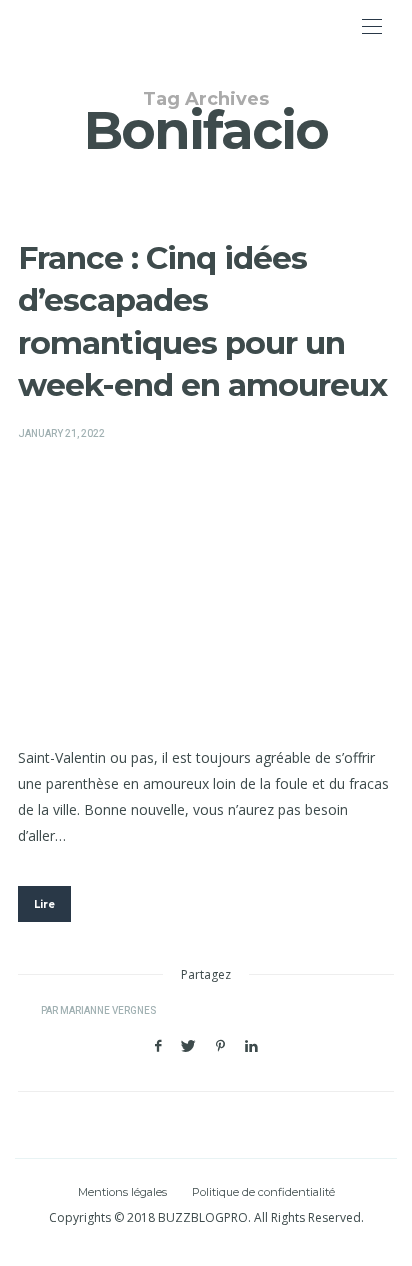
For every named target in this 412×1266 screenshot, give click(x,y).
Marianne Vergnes (108, 1011)
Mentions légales (122, 1192)
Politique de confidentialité (263, 1192)
